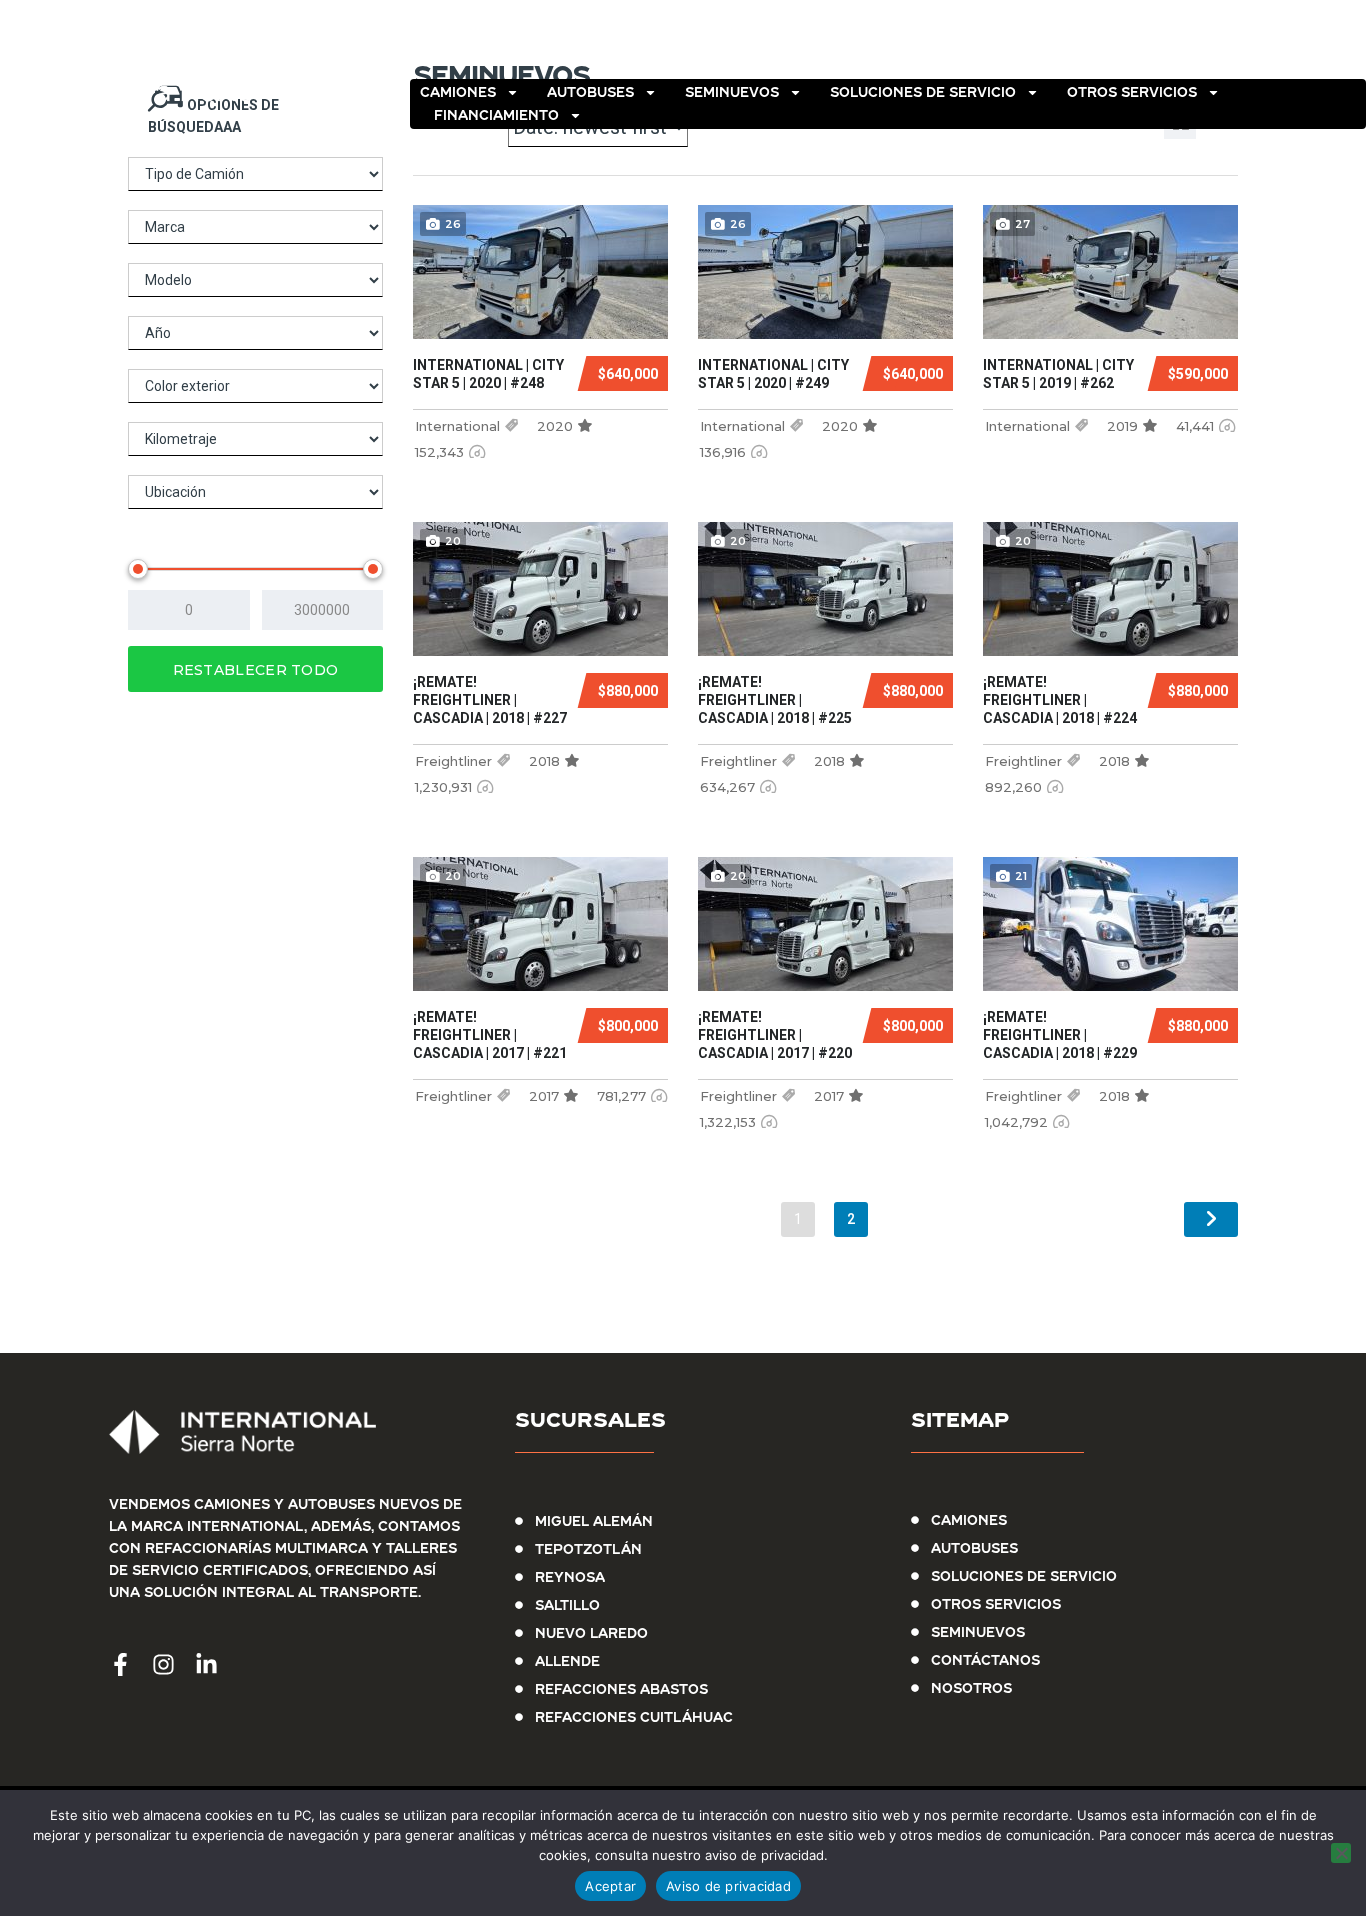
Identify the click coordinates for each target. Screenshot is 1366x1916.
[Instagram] (1294, 45)
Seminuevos (732, 92)
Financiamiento (496, 115)
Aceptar (610, 1886)
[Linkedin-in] (1342, 45)
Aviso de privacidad (728, 1886)
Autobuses (590, 92)
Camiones (458, 92)
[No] (1341, 1853)
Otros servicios (1132, 92)
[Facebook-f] (1246, 45)
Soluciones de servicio (923, 92)
